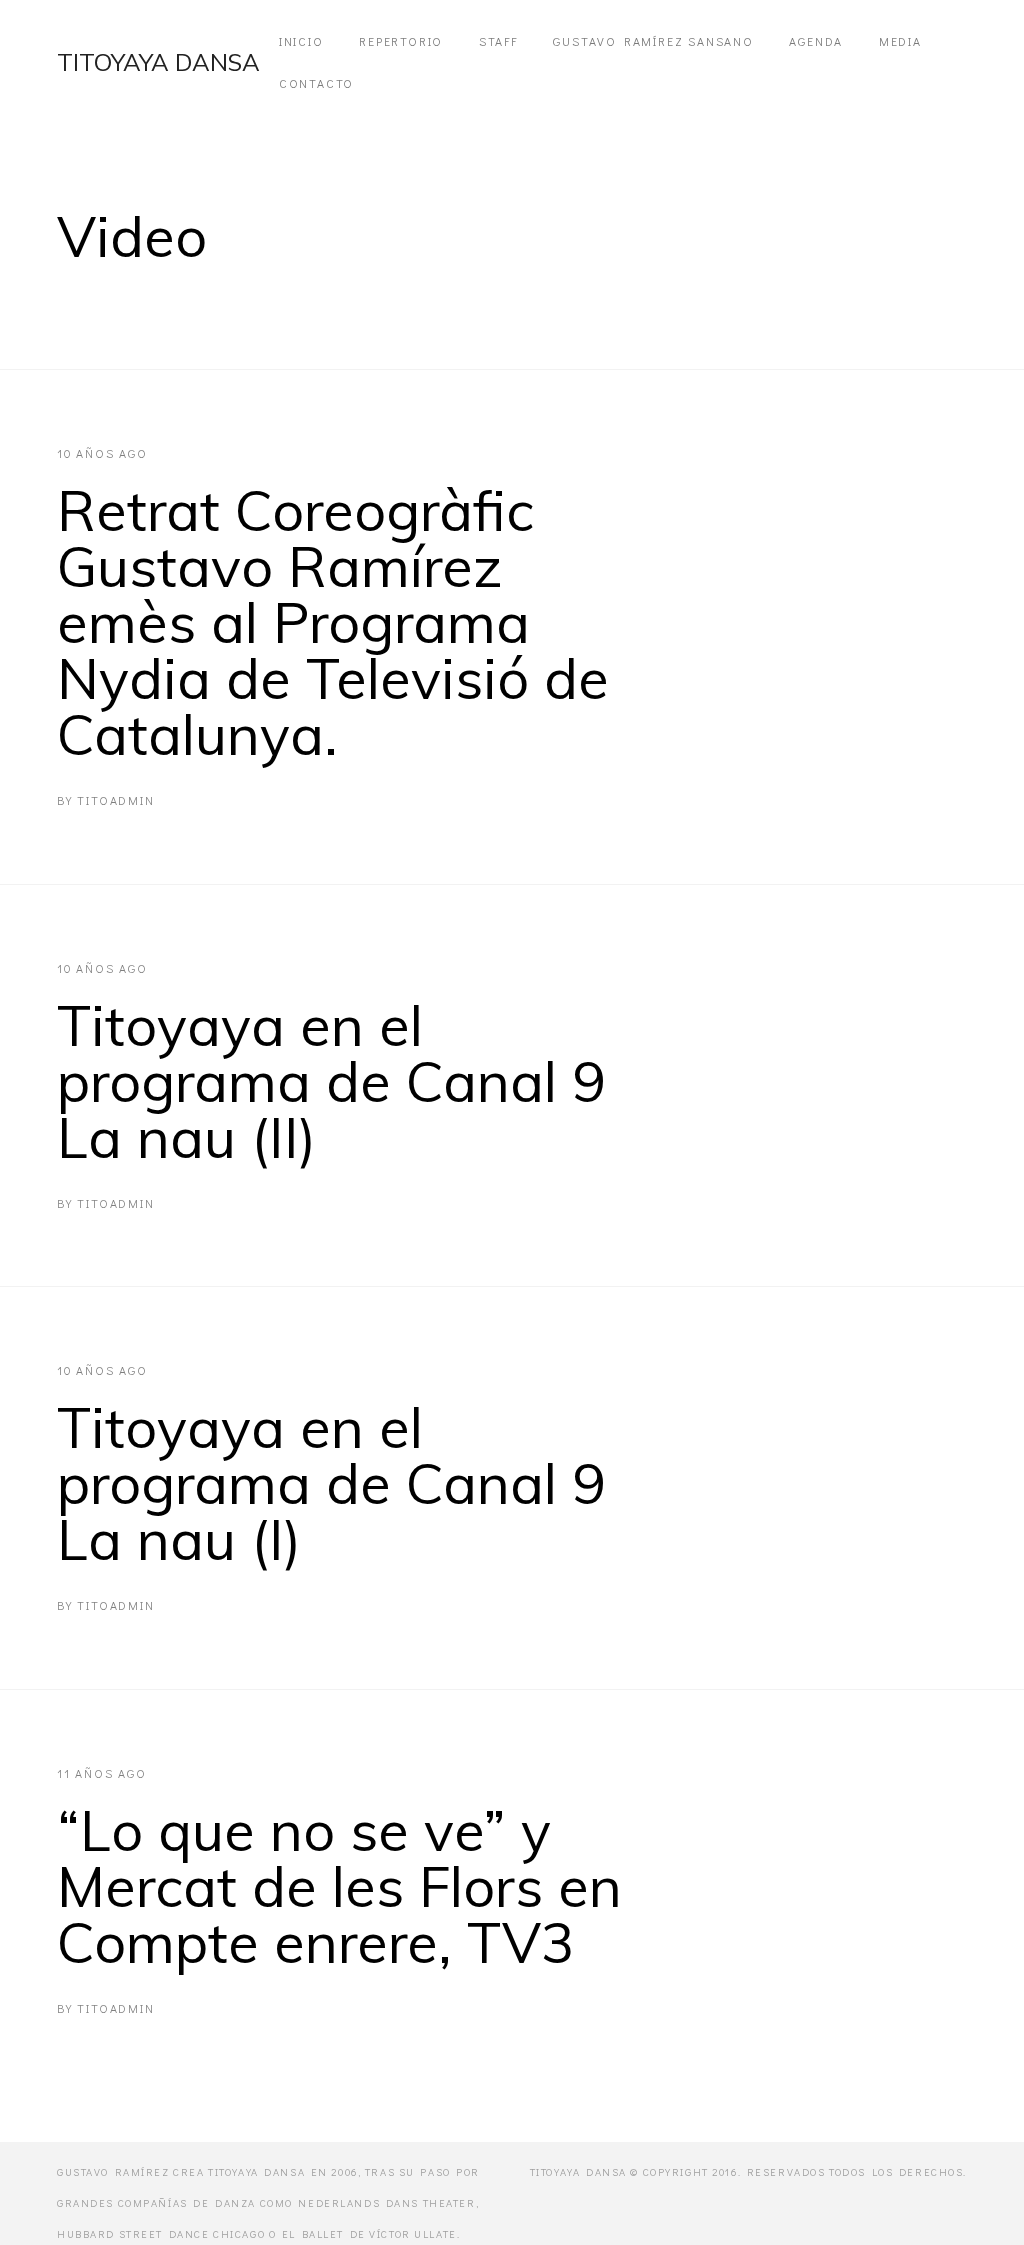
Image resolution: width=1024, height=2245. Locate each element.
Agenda (816, 41)
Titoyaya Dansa (158, 62)
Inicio (301, 41)
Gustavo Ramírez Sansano (653, 41)
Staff (498, 41)
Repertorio (401, 41)
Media (900, 41)
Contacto (316, 83)
